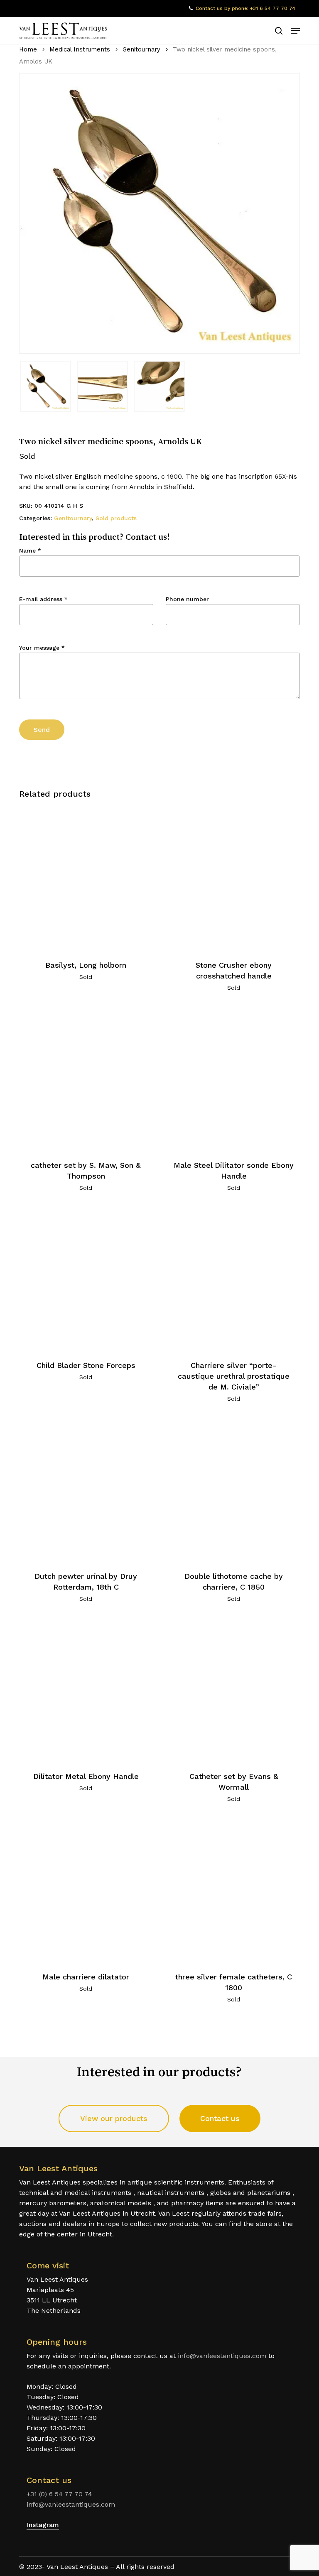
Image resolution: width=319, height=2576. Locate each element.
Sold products (116, 518)
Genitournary (141, 49)
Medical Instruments (80, 49)
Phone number (187, 599)
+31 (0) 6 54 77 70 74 (59, 2494)
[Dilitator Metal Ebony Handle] (86, 1690)
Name (30, 550)
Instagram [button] (43, 2525)
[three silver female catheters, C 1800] (234, 1890)
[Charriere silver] (234, 1279)
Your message (42, 648)
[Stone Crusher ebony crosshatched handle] (234, 878)
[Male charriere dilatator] (86, 1890)
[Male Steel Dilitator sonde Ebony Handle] (234, 1079)
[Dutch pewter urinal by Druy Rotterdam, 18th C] (86, 1490)
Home (28, 49)
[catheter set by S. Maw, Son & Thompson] (86, 1079)
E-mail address (43, 599)
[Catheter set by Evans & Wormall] (234, 1690)
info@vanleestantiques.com (222, 2356)
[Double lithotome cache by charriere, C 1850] (234, 1490)
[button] (295, 31)
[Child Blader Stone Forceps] (86, 1279)
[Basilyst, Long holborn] (86, 878)
